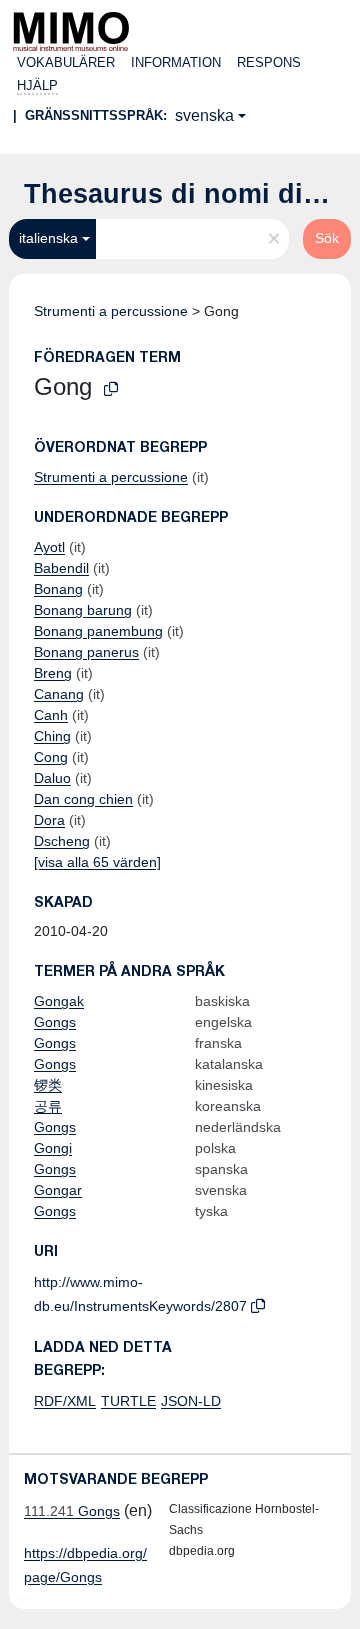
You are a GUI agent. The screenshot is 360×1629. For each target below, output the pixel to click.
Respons (269, 62)
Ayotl (49, 547)
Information (176, 62)
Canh (51, 715)
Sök (327, 238)
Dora (49, 820)
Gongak (59, 1001)
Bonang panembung (98, 631)
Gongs (55, 1022)
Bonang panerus (86, 652)
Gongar (58, 1190)
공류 (48, 1106)
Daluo (52, 778)
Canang (59, 694)
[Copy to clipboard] (111, 389)
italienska (48, 238)
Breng (53, 673)
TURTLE (128, 1401)
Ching (52, 736)
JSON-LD (191, 1401)
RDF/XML (65, 1401)
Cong (51, 757)
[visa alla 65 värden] (97, 862)
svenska (204, 115)
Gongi (53, 1148)
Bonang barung (83, 610)
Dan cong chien (83, 799)
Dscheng (62, 841)
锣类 (48, 1085)
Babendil (61, 568)
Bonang (58, 589)
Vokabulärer (66, 62)
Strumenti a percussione (111, 311)
